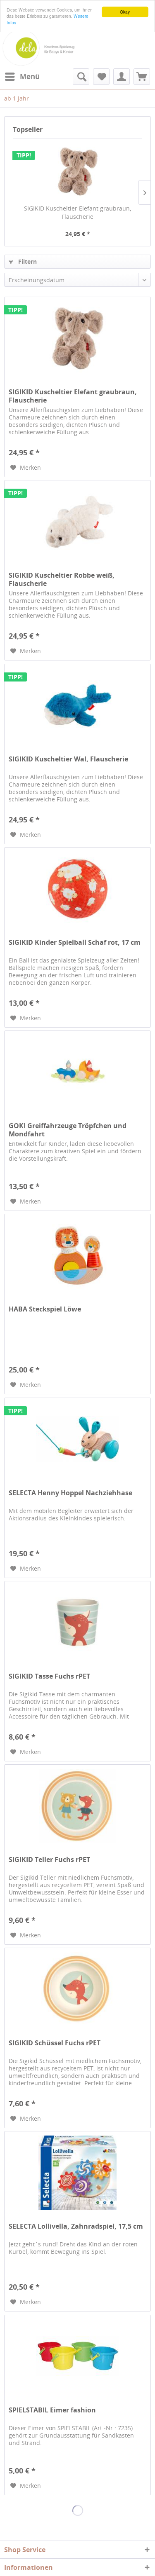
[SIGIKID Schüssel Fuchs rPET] (77, 1989)
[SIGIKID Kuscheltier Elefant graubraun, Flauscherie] (77, 171)
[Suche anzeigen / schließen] (81, 77)
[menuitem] (22, 77)
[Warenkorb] (142, 77)
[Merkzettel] (101, 77)
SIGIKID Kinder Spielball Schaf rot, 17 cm (75, 943)
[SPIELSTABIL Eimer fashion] (77, 2356)
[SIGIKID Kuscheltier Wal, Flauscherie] (77, 705)
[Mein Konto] (122, 77)
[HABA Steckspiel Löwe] (77, 1255)
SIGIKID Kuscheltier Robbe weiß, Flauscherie (62, 579)
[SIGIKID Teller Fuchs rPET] (77, 1806)
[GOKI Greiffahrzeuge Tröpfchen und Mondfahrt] (77, 1072)
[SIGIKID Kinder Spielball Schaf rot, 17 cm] (77, 889)
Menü (30, 76)
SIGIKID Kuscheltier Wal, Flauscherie (68, 759)
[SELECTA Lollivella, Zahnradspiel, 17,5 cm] (77, 2173)
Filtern (27, 261)
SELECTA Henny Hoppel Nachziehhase (70, 1493)
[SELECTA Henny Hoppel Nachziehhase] (77, 1439)
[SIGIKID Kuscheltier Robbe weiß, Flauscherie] (77, 522)
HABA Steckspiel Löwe (45, 1309)
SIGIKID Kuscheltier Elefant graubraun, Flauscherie (77, 212)
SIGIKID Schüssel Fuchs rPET (55, 2043)
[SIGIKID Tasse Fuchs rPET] (77, 1623)
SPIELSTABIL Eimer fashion (52, 2410)
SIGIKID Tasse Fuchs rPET (49, 1676)
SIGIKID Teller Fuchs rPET (49, 1860)
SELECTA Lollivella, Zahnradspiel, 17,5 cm (76, 2226)
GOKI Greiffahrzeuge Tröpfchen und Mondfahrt (68, 1130)
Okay (125, 12)
